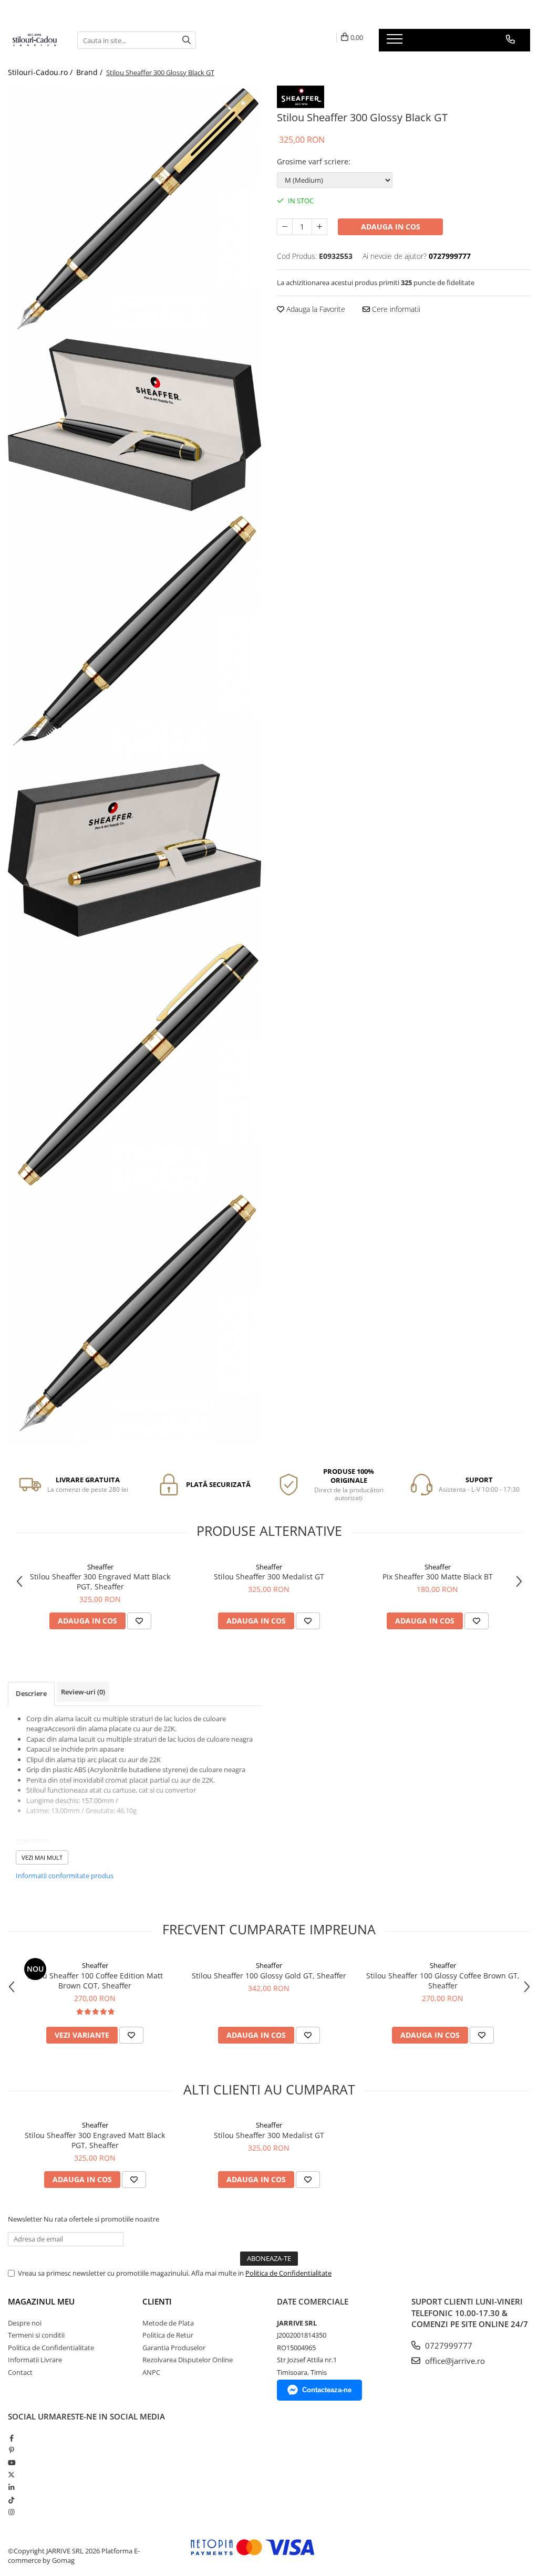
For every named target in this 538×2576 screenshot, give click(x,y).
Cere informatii (395, 309)
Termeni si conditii (36, 2335)
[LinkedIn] (11, 2487)
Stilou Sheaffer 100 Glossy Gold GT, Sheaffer (269, 1976)
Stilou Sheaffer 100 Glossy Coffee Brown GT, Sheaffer (443, 1981)
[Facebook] (11, 2438)
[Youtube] (11, 2463)
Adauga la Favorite (315, 309)
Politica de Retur (168, 2335)
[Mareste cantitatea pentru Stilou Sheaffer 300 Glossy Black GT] (319, 227)
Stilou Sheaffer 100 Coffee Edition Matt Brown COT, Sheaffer (95, 1981)
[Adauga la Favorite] (139, 1621)
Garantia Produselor (174, 2348)
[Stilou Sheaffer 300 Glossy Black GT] (134, 212)
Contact (20, 2372)
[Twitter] (11, 2475)
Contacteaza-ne (327, 2390)
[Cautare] (187, 40)
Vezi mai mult (42, 1857)
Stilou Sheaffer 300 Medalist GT (269, 1577)
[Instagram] (11, 2512)
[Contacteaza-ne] (510, 39)
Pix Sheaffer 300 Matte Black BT (438, 1577)
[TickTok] (11, 2500)
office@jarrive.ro (454, 2361)
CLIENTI (157, 2301)
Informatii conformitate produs (65, 1876)
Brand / (90, 72)
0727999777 (448, 2345)
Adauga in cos (391, 227)
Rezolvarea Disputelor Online (188, 2360)
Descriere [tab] (31, 1693)
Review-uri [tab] (83, 1692)
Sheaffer (100, 1567)
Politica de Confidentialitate (288, 2273)
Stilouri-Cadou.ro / (41, 72)
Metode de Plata (168, 2323)
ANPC (151, 2372)
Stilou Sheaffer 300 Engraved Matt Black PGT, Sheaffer (100, 1582)
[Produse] (396, 42)
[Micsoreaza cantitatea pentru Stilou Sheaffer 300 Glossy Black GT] (285, 227)
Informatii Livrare (35, 2360)
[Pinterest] (11, 2450)
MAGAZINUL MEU (41, 2301)
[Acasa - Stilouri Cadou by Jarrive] (35, 40)
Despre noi (25, 2323)
